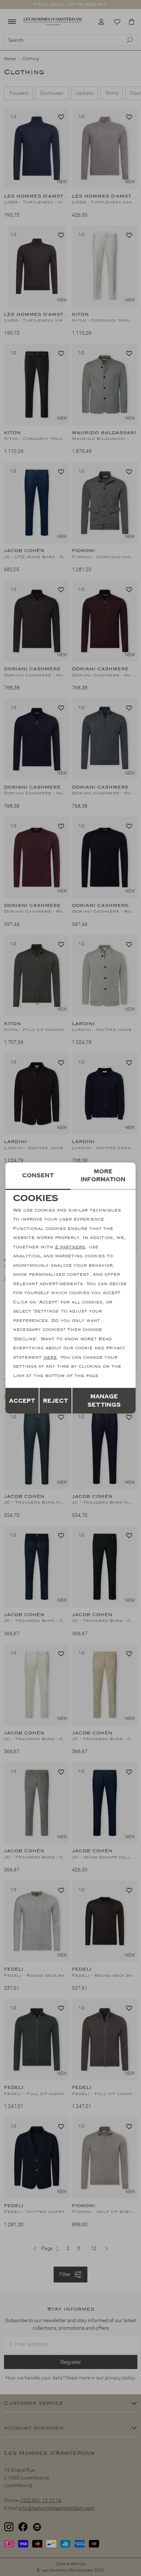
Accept (22, 1401)
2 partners (70, 1247)
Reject (55, 1401)
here (50, 1357)
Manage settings (104, 1401)
